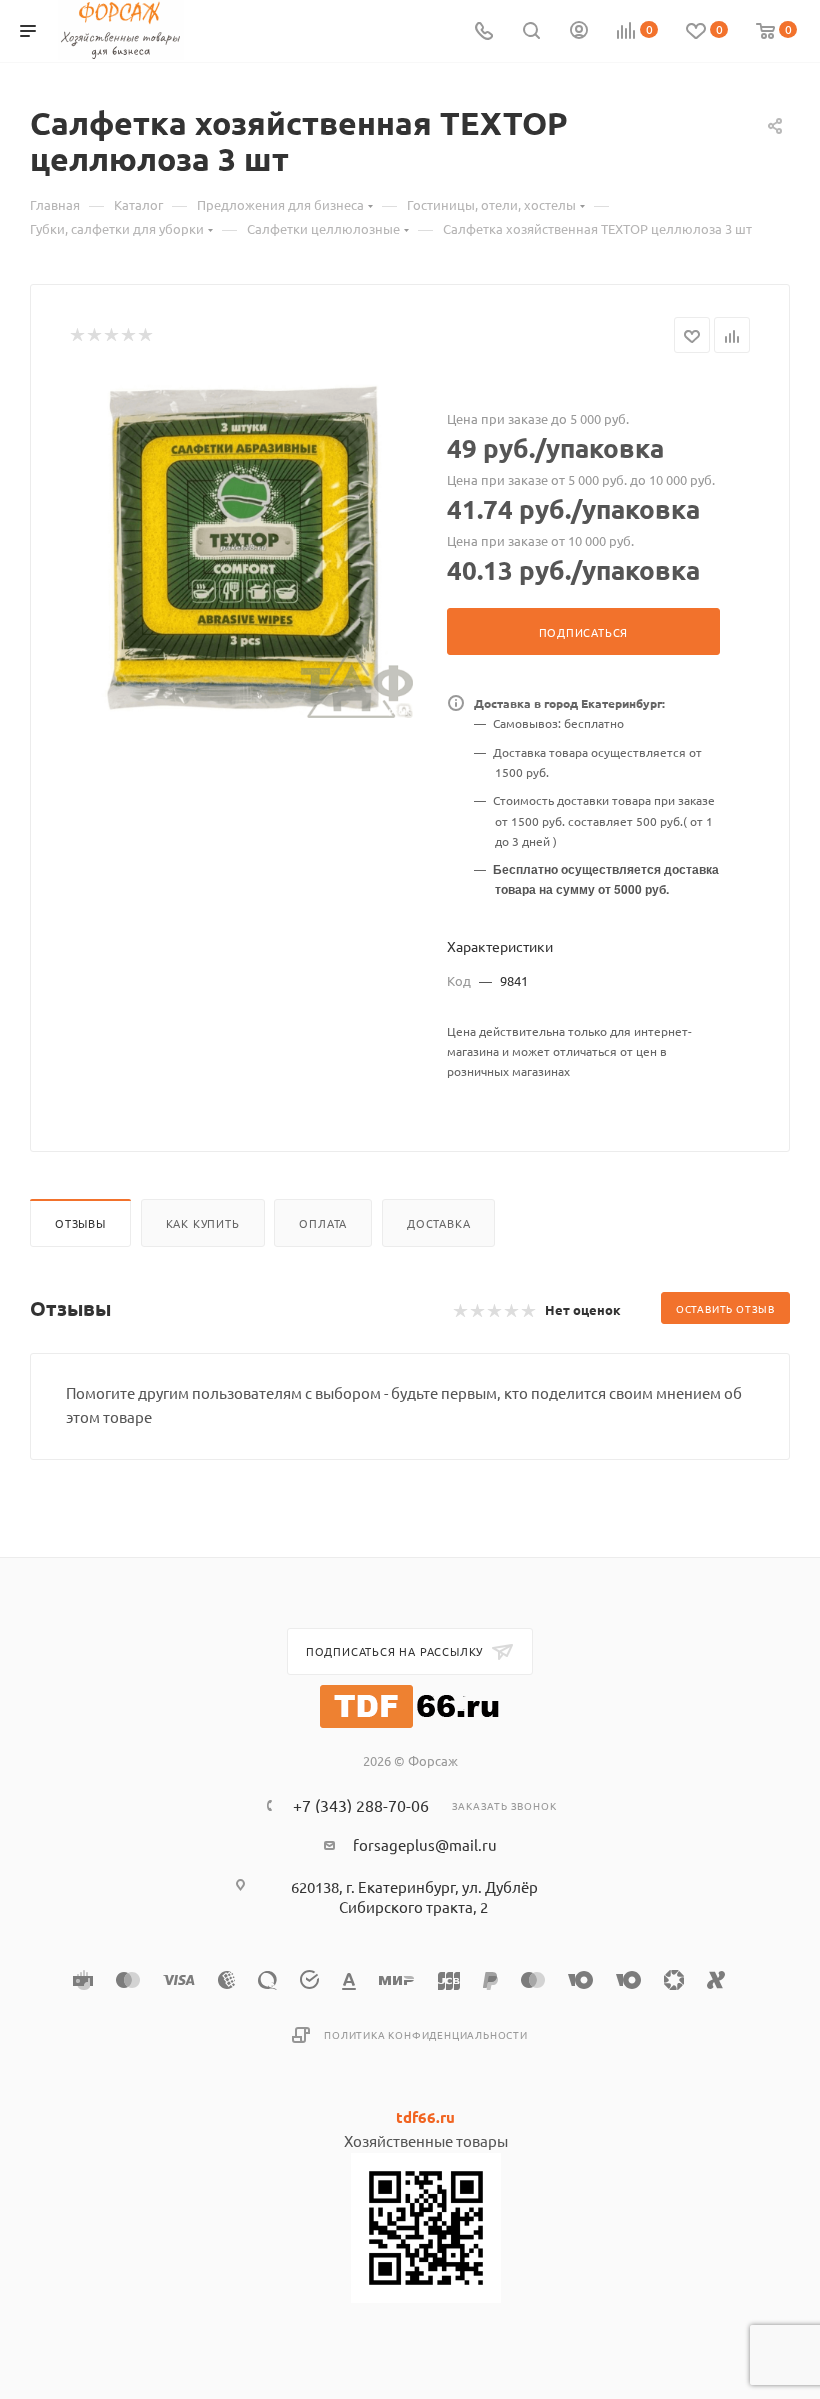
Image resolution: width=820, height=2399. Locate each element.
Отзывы (80, 1223)
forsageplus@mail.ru (425, 1844)
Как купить (203, 1223)
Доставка (438, 1223)
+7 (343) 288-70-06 (361, 1805)
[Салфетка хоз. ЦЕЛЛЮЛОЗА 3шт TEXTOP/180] (243, 548)
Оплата (323, 1223)
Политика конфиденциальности (426, 2034)
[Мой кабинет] (579, 31)
